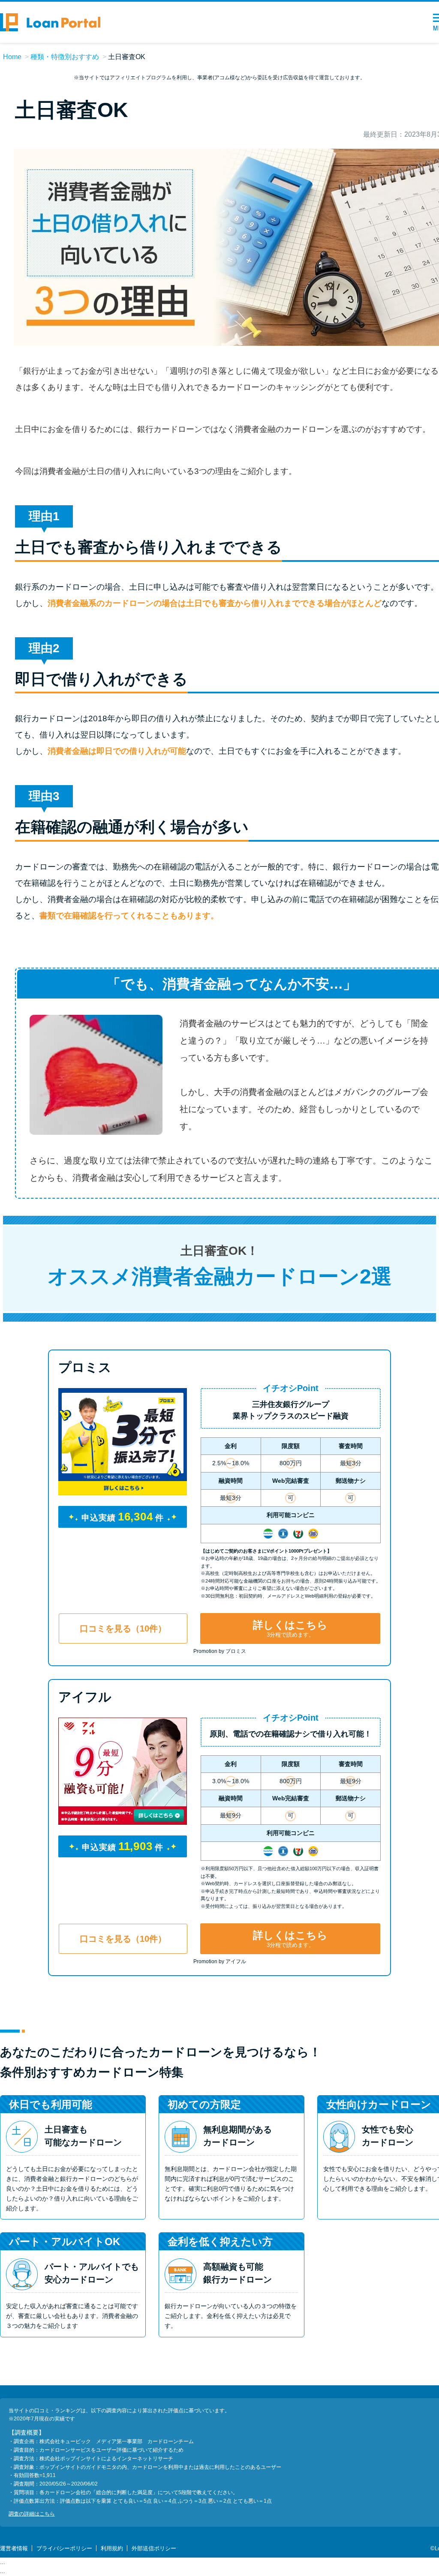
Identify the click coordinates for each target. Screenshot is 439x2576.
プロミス (85, 1367)
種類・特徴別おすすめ (65, 57)
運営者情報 (14, 2548)
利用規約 (112, 2548)
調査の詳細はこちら (32, 2514)
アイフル (85, 1697)
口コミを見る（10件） (123, 1628)
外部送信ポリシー (154, 2548)
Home (12, 57)
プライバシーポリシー (64, 2548)
